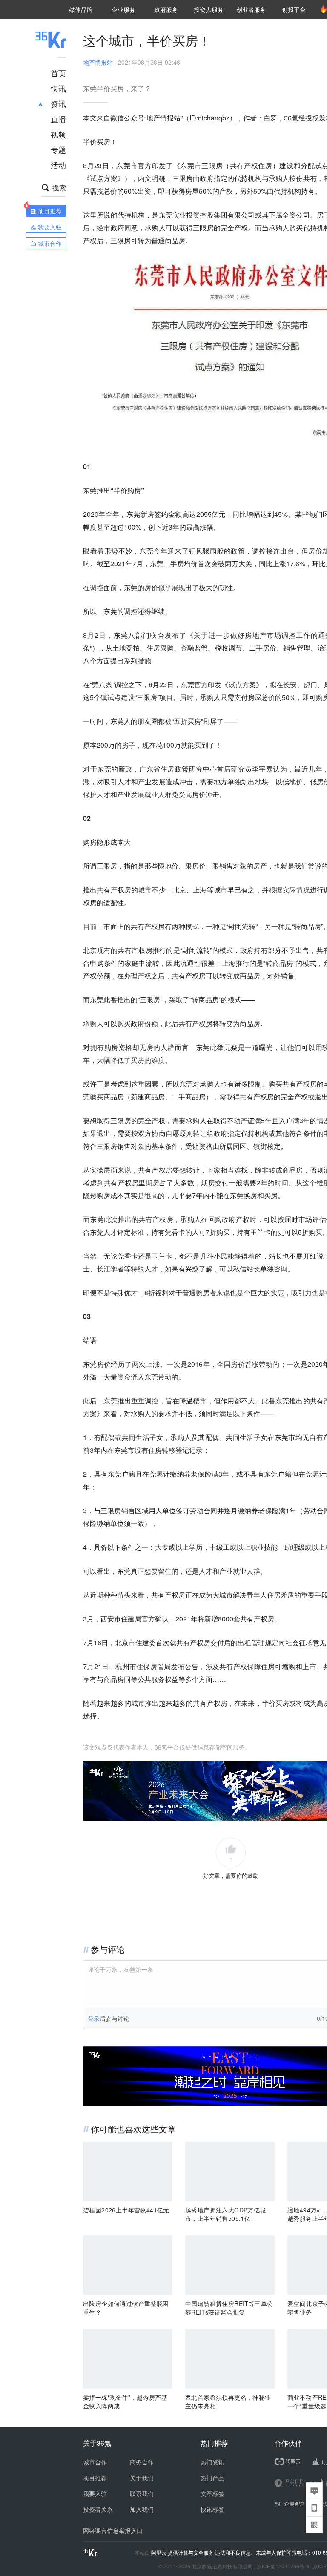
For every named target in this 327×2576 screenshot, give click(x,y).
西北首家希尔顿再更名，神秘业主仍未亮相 (228, 2401)
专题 (58, 149)
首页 (58, 73)
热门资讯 (212, 2462)
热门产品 (212, 2478)
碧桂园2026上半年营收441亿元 (126, 2210)
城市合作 (95, 2462)
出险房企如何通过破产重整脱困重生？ (126, 2308)
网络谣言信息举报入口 (113, 2530)
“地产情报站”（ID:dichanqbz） (190, 118)
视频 (58, 134)
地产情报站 (98, 62)
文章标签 (212, 2493)
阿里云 (159, 2553)
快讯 (58, 88)
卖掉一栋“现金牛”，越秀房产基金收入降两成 (125, 2401)
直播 (58, 119)
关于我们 (142, 2478)
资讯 (58, 103)
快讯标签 (212, 2509)
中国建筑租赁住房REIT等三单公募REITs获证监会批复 (229, 2308)
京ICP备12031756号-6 (283, 2566)
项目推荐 (95, 2478)
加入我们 (142, 2509)
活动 (58, 165)
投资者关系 (98, 2509)
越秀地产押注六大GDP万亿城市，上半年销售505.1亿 (226, 2214)
